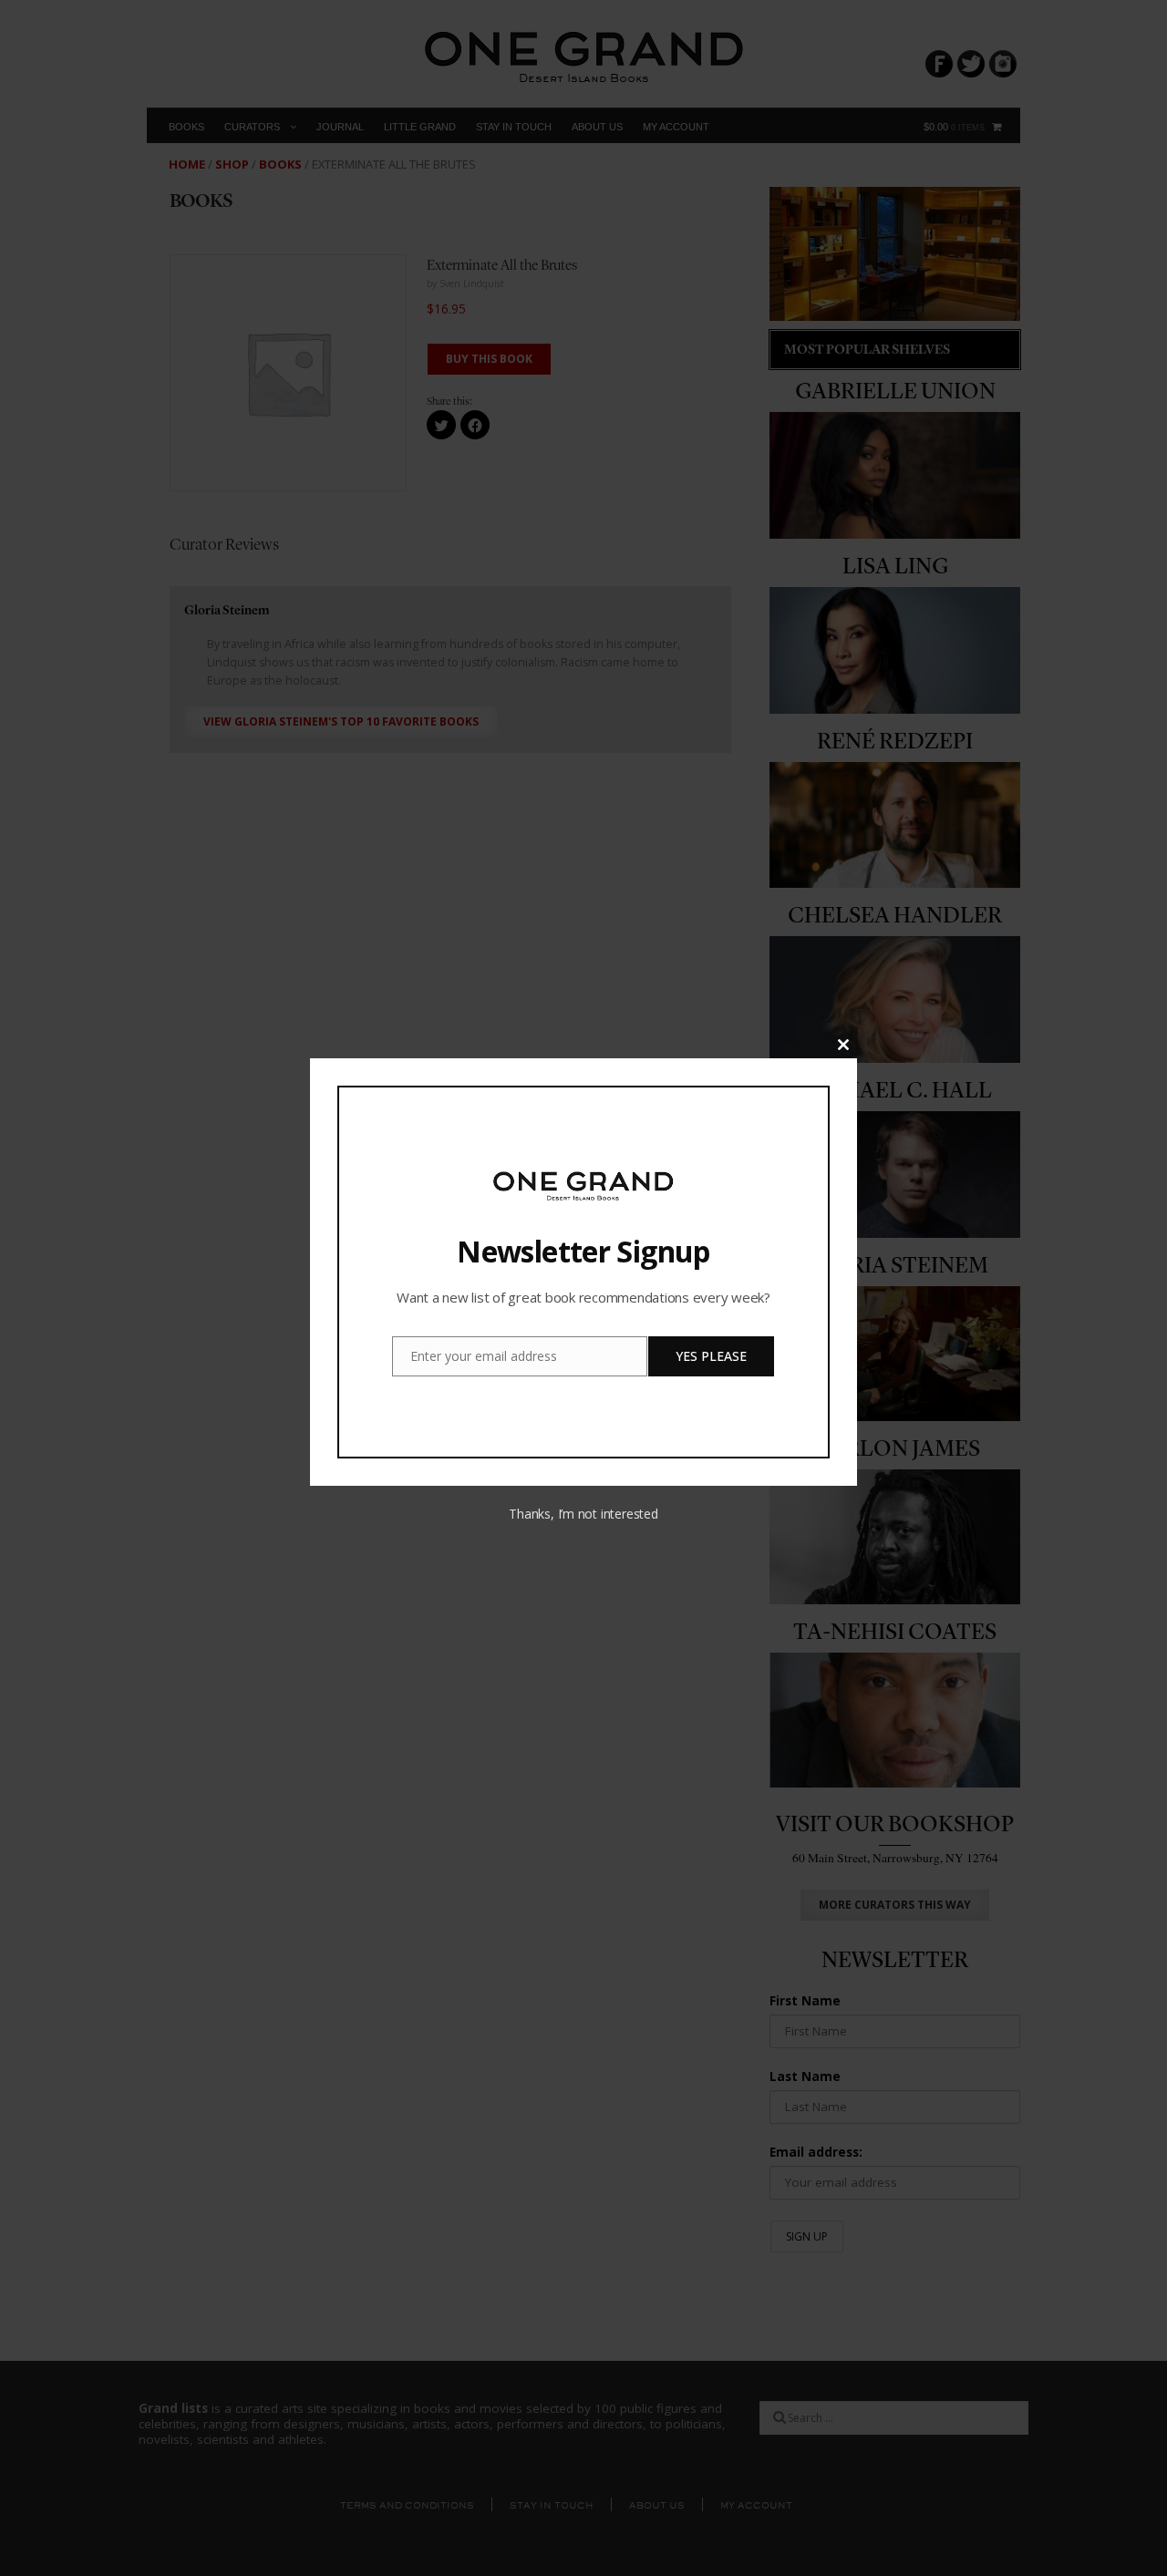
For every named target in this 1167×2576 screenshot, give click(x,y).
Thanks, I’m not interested (583, 1514)
